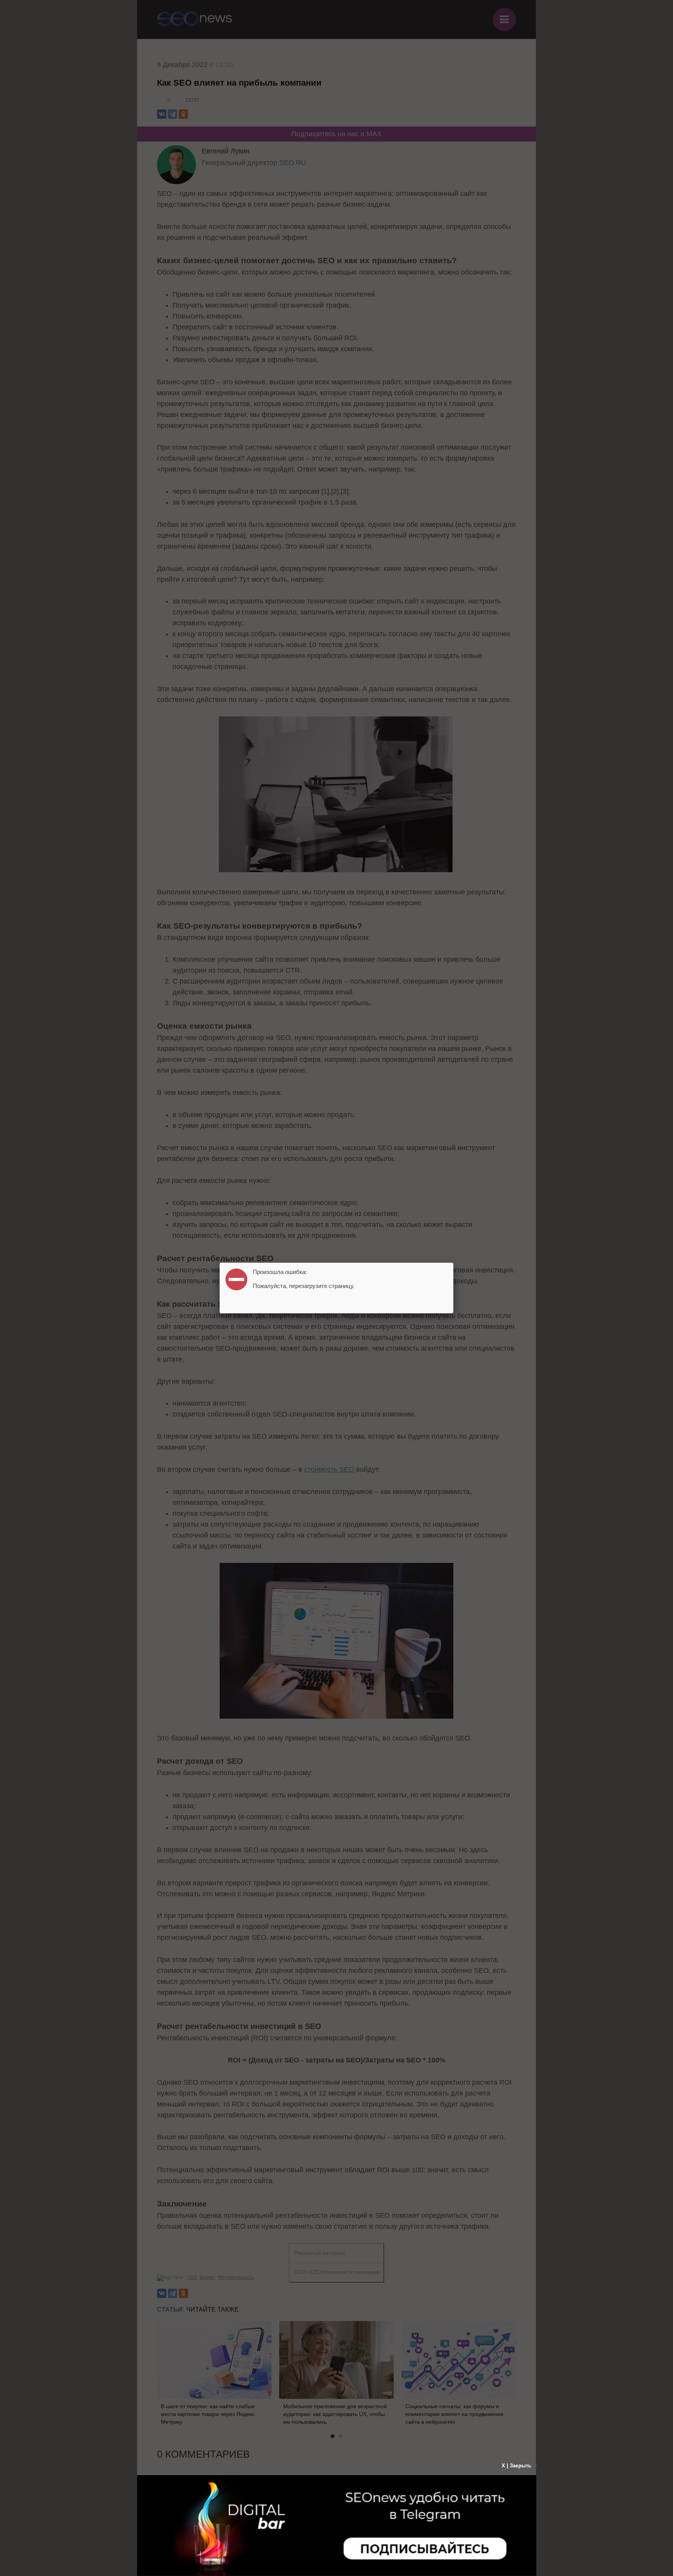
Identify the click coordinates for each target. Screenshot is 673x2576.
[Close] (453, 1263)
